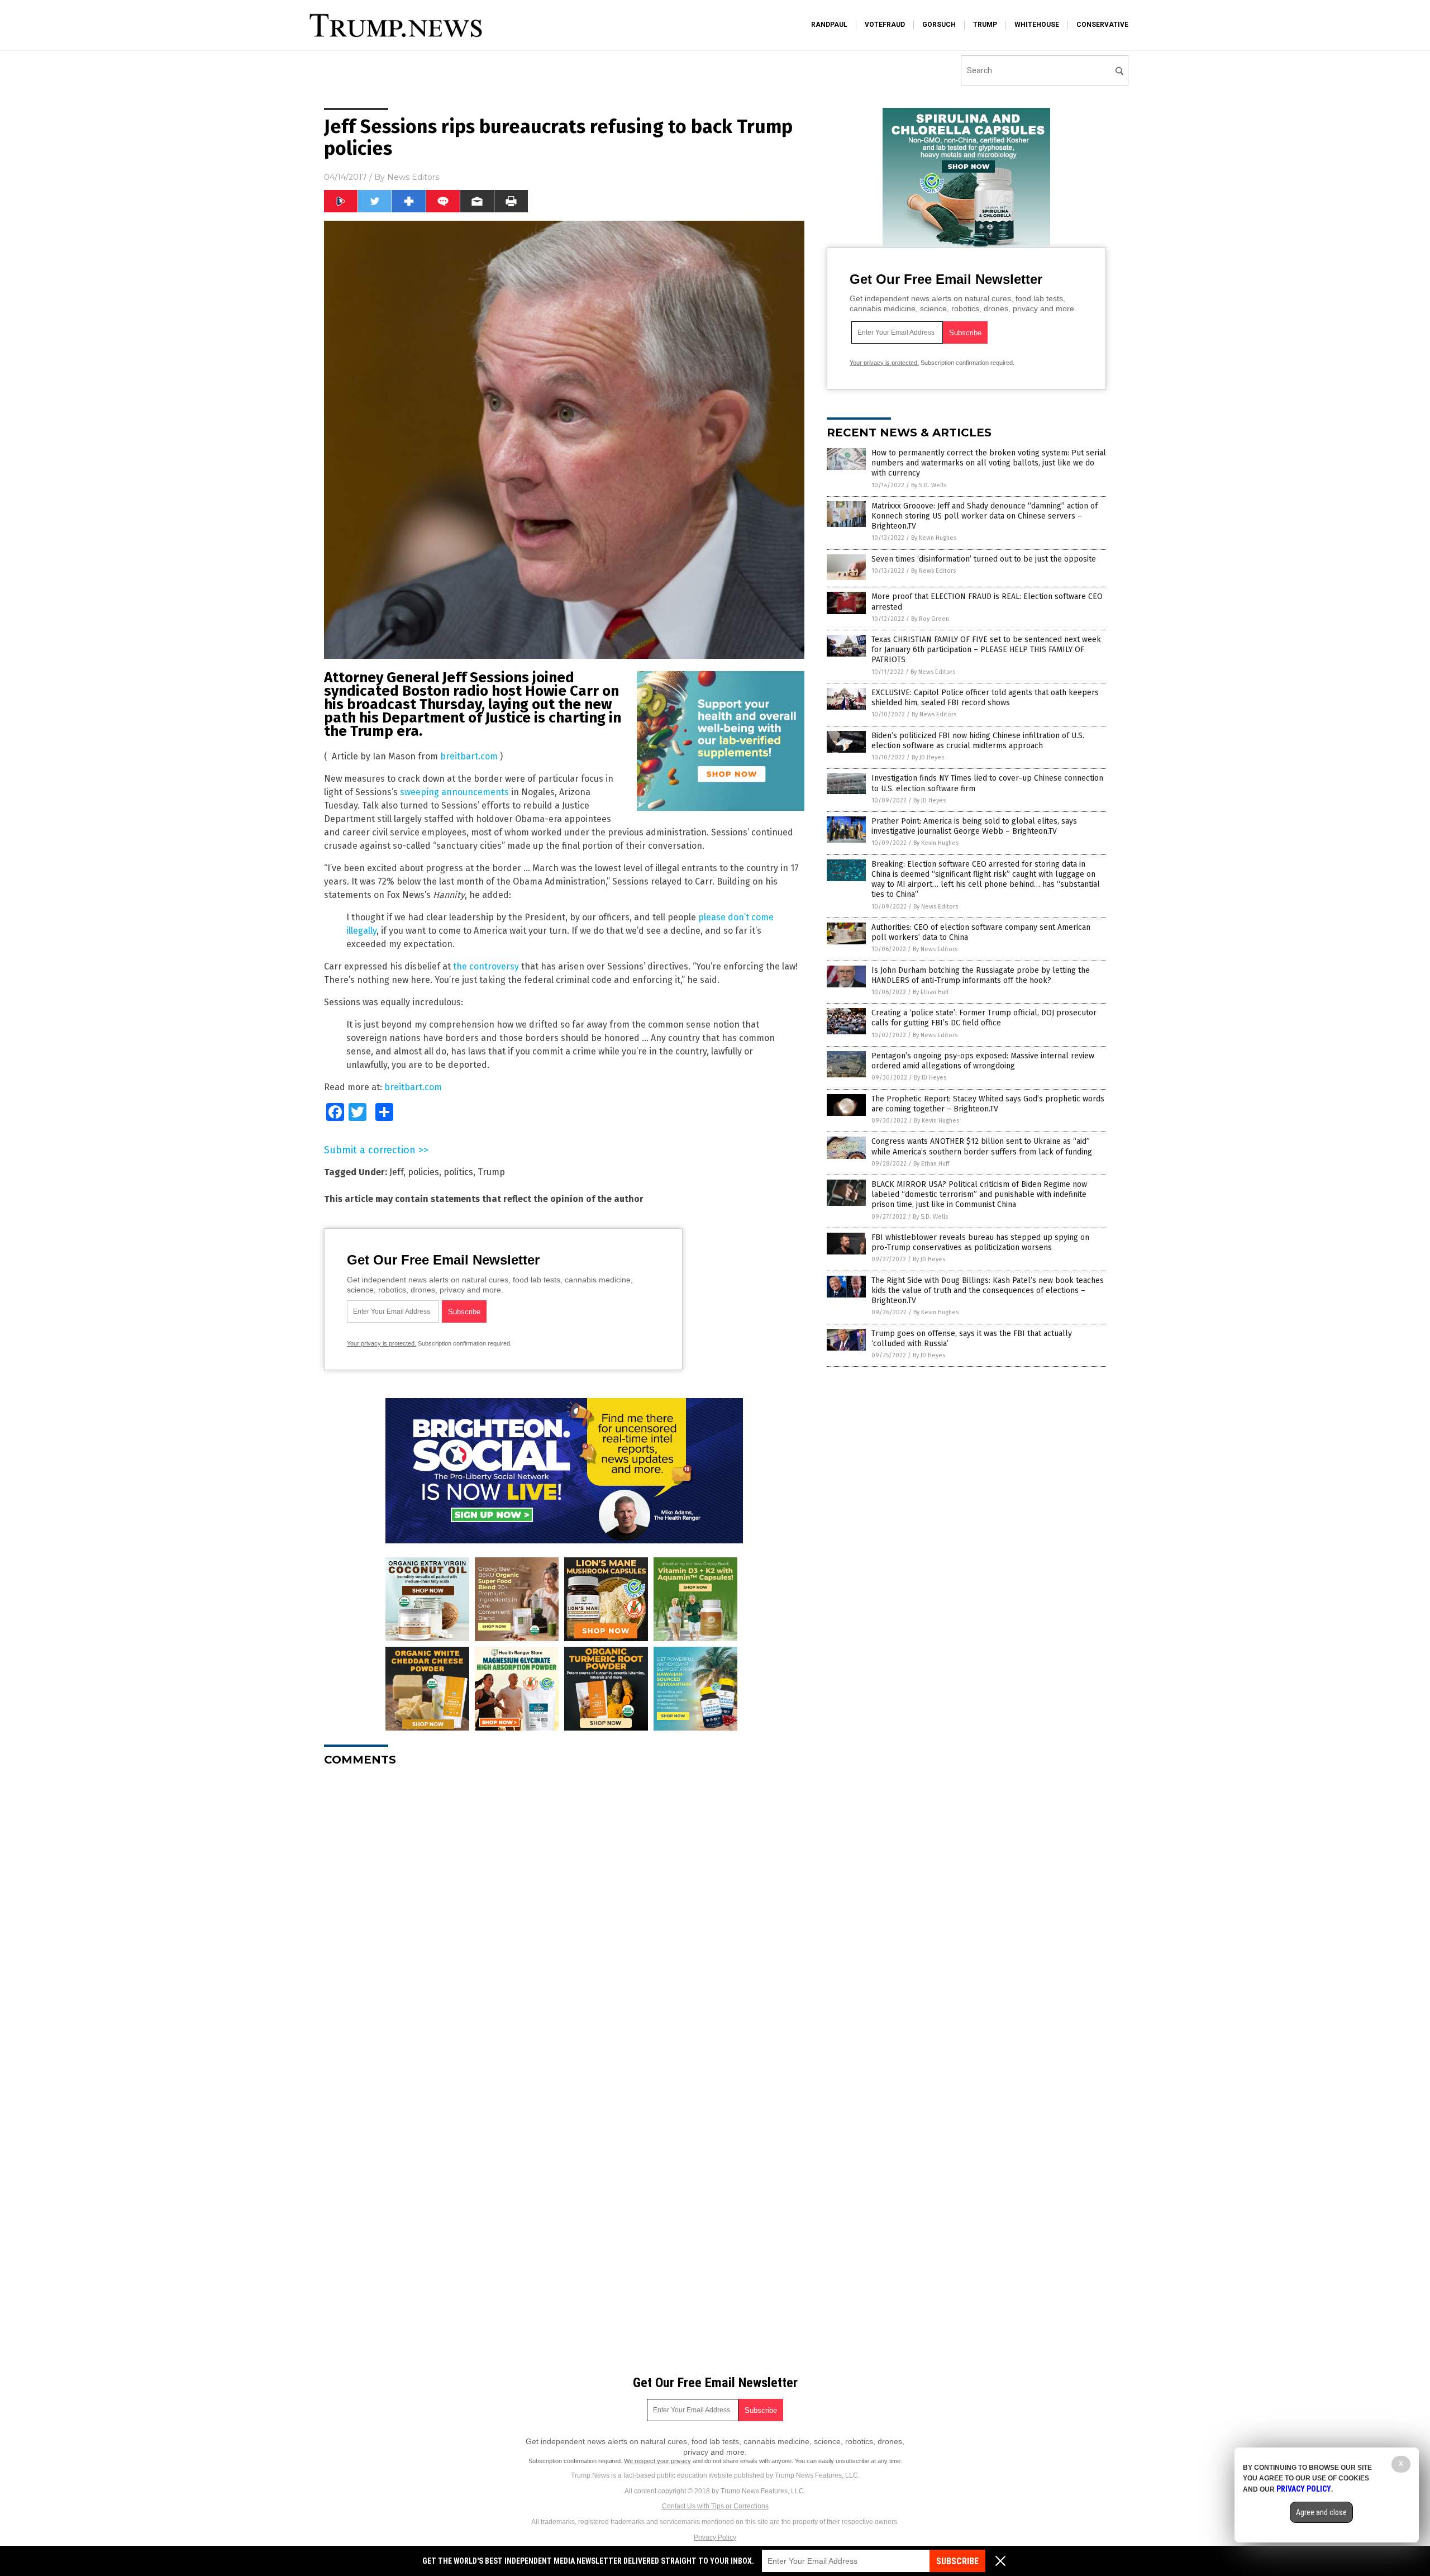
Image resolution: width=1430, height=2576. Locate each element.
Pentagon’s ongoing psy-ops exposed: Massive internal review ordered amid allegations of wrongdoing (983, 1061)
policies (423, 1172)
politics (458, 1172)
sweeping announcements (454, 792)
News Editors (413, 177)
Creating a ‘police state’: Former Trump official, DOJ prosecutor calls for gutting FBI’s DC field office (984, 1018)
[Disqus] (564, 1915)
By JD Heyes (928, 757)
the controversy (486, 966)
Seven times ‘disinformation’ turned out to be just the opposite (984, 559)
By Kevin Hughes (934, 538)
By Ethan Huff (931, 992)
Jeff (396, 1172)
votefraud (885, 25)
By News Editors (933, 571)
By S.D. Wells (929, 485)
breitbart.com (469, 756)
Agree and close (1321, 2512)
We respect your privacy (657, 2461)
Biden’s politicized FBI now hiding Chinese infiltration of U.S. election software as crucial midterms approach (978, 741)
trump (985, 25)
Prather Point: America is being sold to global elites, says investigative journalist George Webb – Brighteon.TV (974, 826)
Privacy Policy (715, 2537)
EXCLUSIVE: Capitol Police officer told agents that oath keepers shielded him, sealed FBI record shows (985, 698)
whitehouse (1037, 25)
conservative (1102, 25)
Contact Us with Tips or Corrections (715, 2506)
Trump (491, 1172)
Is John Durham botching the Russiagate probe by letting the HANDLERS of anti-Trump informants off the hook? (981, 975)
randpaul (829, 25)
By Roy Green (930, 619)
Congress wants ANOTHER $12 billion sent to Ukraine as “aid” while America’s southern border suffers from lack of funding (982, 1146)
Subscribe (957, 2561)
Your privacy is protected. (382, 1343)
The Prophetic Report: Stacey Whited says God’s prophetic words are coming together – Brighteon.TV (988, 1104)
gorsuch (939, 25)
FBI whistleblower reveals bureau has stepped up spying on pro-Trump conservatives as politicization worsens (980, 1242)
